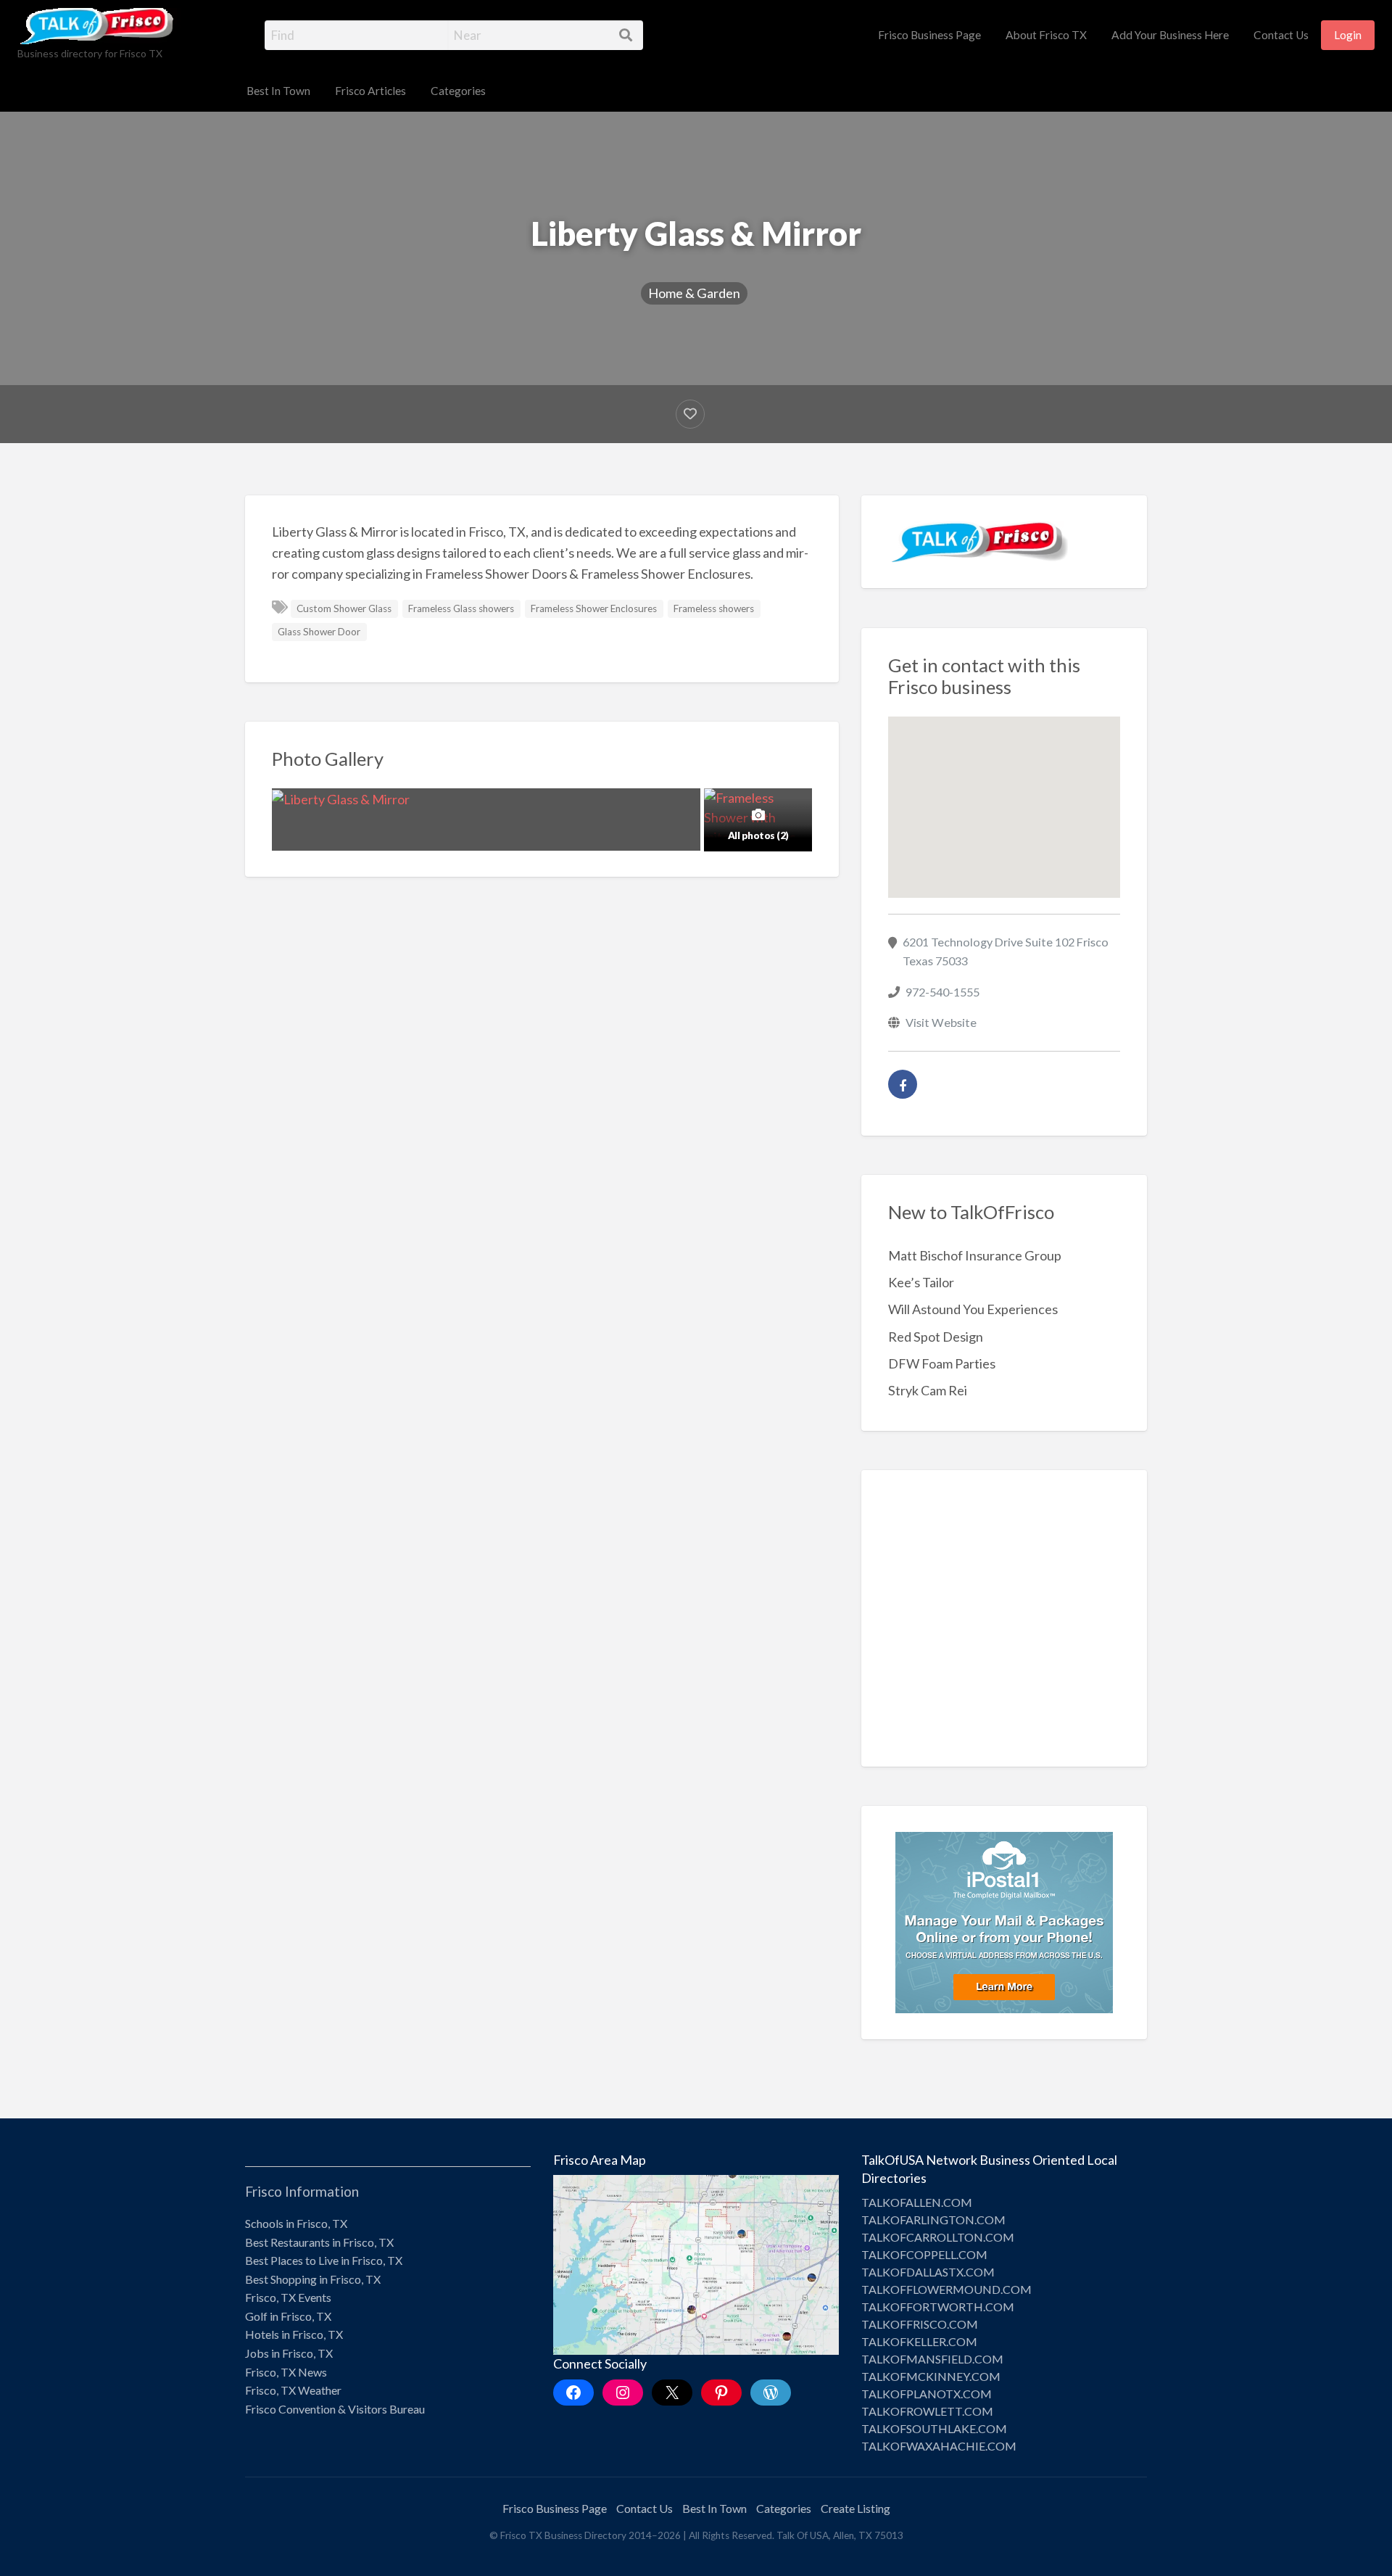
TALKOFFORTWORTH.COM (938, 2307)
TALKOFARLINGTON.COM (933, 2220)
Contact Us (1281, 35)
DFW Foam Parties (942, 1363)
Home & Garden (694, 293)
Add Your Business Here (1170, 35)
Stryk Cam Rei (928, 1390)
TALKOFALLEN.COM (917, 2202)
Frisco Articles (370, 91)
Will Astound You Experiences (973, 1309)
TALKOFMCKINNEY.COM (931, 2376)
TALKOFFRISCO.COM (920, 2324)
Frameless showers (714, 608)
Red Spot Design (936, 1337)
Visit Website (941, 1022)
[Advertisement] (1004, 1629)
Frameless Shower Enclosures (594, 608)
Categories (458, 91)
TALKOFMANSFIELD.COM (932, 2359)
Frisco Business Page (929, 35)
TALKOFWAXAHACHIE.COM (939, 2446)
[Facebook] (903, 1084)
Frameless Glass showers (461, 608)
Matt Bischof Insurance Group (975, 1255)
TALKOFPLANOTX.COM (927, 2394)
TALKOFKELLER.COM (919, 2341)
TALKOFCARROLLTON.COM (938, 2237)
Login (1348, 35)
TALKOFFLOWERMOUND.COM (946, 2289)
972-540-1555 (942, 992)
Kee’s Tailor (921, 1282)
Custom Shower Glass (344, 608)
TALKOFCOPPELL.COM (924, 2254)
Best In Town (278, 91)
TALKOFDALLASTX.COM (928, 2272)
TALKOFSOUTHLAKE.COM (934, 2428)
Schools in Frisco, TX (296, 2223)
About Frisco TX (1046, 35)
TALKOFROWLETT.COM (927, 2411)
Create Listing (855, 2508)
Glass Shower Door (319, 632)
